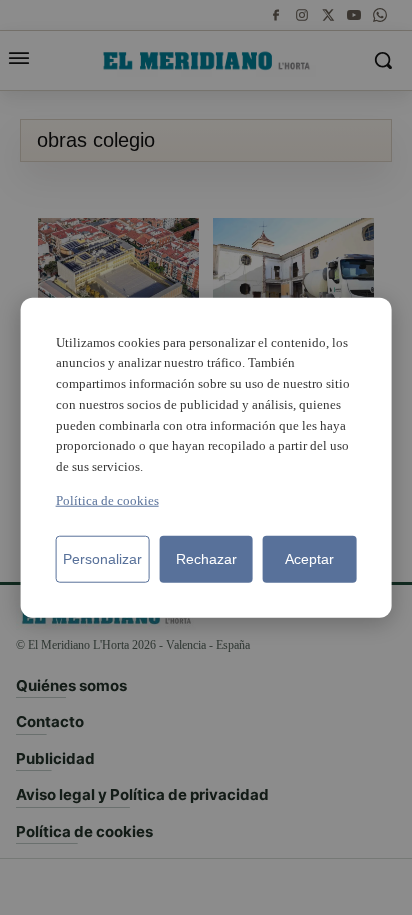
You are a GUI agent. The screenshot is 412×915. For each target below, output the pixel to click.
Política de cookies (107, 500)
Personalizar (102, 559)
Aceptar (309, 559)
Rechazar (206, 559)
